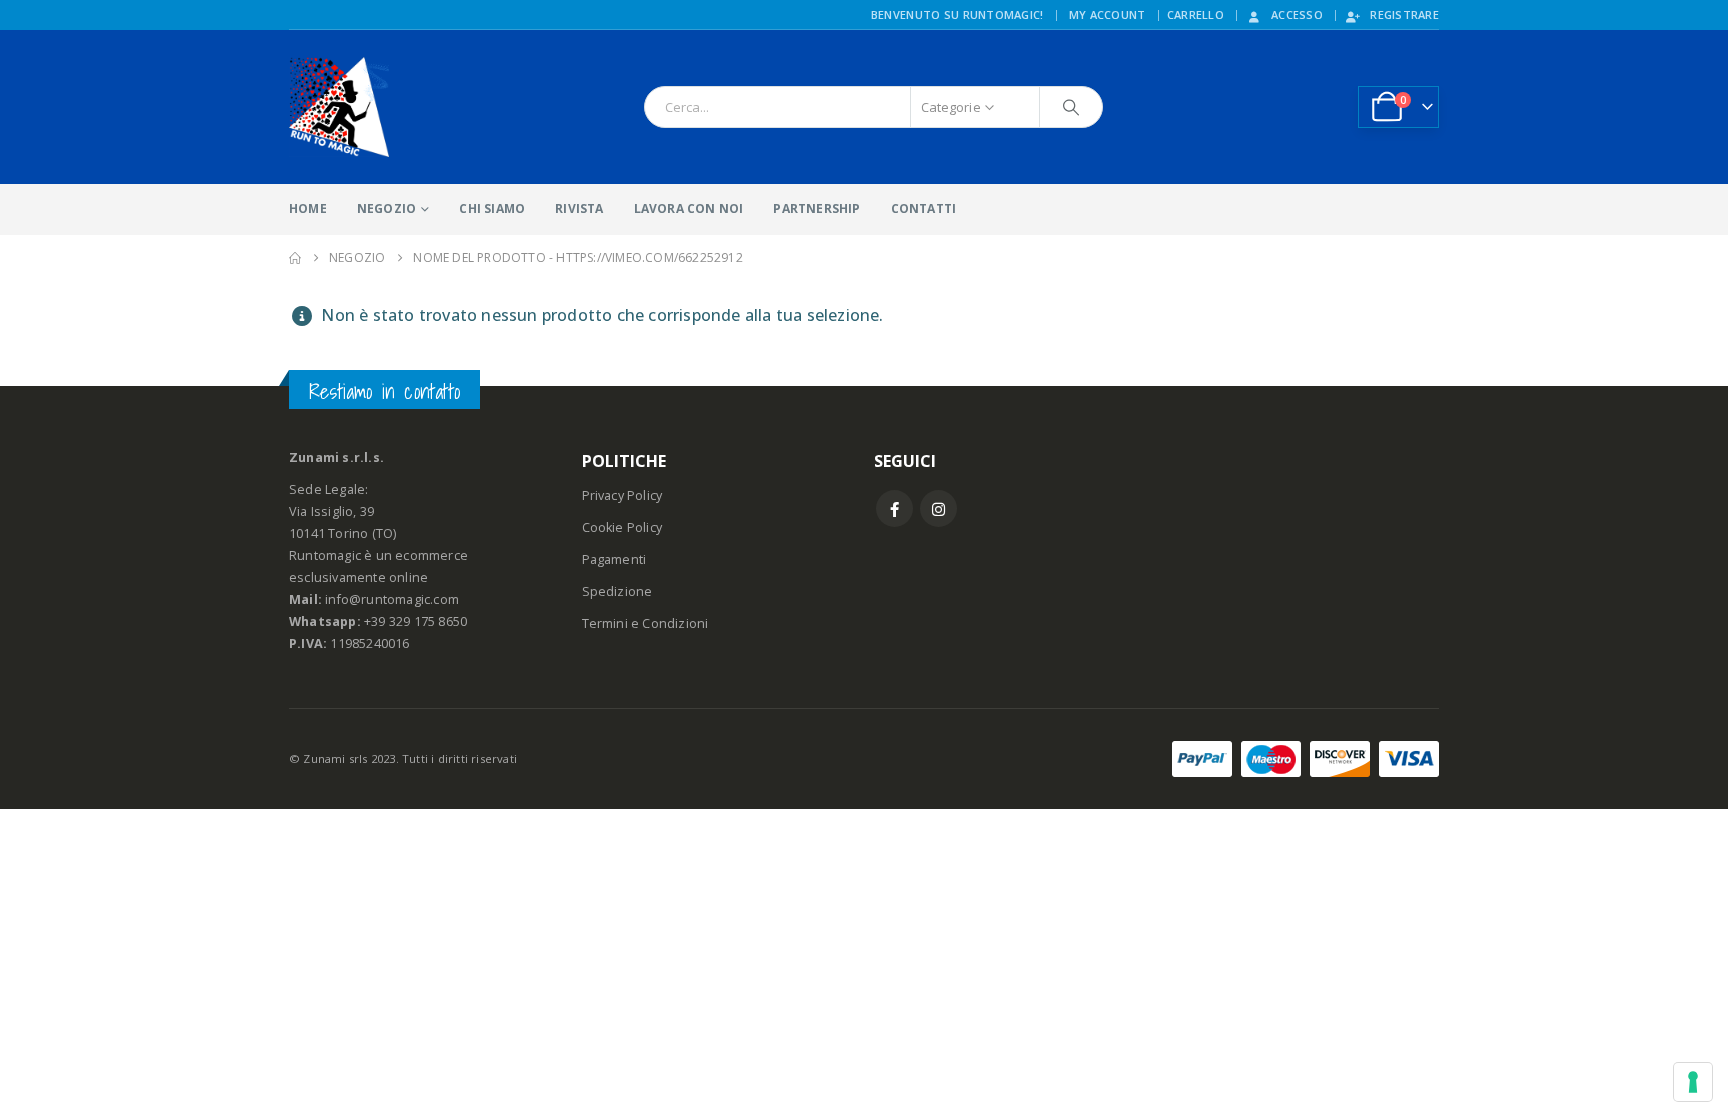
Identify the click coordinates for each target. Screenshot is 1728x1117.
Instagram (938, 508)
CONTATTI (924, 208)
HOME (308, 208)
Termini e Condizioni (645, 623)
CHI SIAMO (492, 208)
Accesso (1297, 14)
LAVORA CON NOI (689, 208)
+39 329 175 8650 (415, 621)
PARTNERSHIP (816, 208)
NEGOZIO (386, 208)
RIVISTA (579, 208)
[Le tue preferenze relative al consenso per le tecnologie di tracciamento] (1693, 1082)
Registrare (1404, 14)
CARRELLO (1195, 14)
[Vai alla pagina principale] (295, 258)
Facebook (894, 508)
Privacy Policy (622, 495)
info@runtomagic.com (392, 599)
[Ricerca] (1071, 107)
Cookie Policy (622, 527)
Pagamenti (614, 559)
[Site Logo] (339, 107)
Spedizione (617, 591)
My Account (1107, 14)
